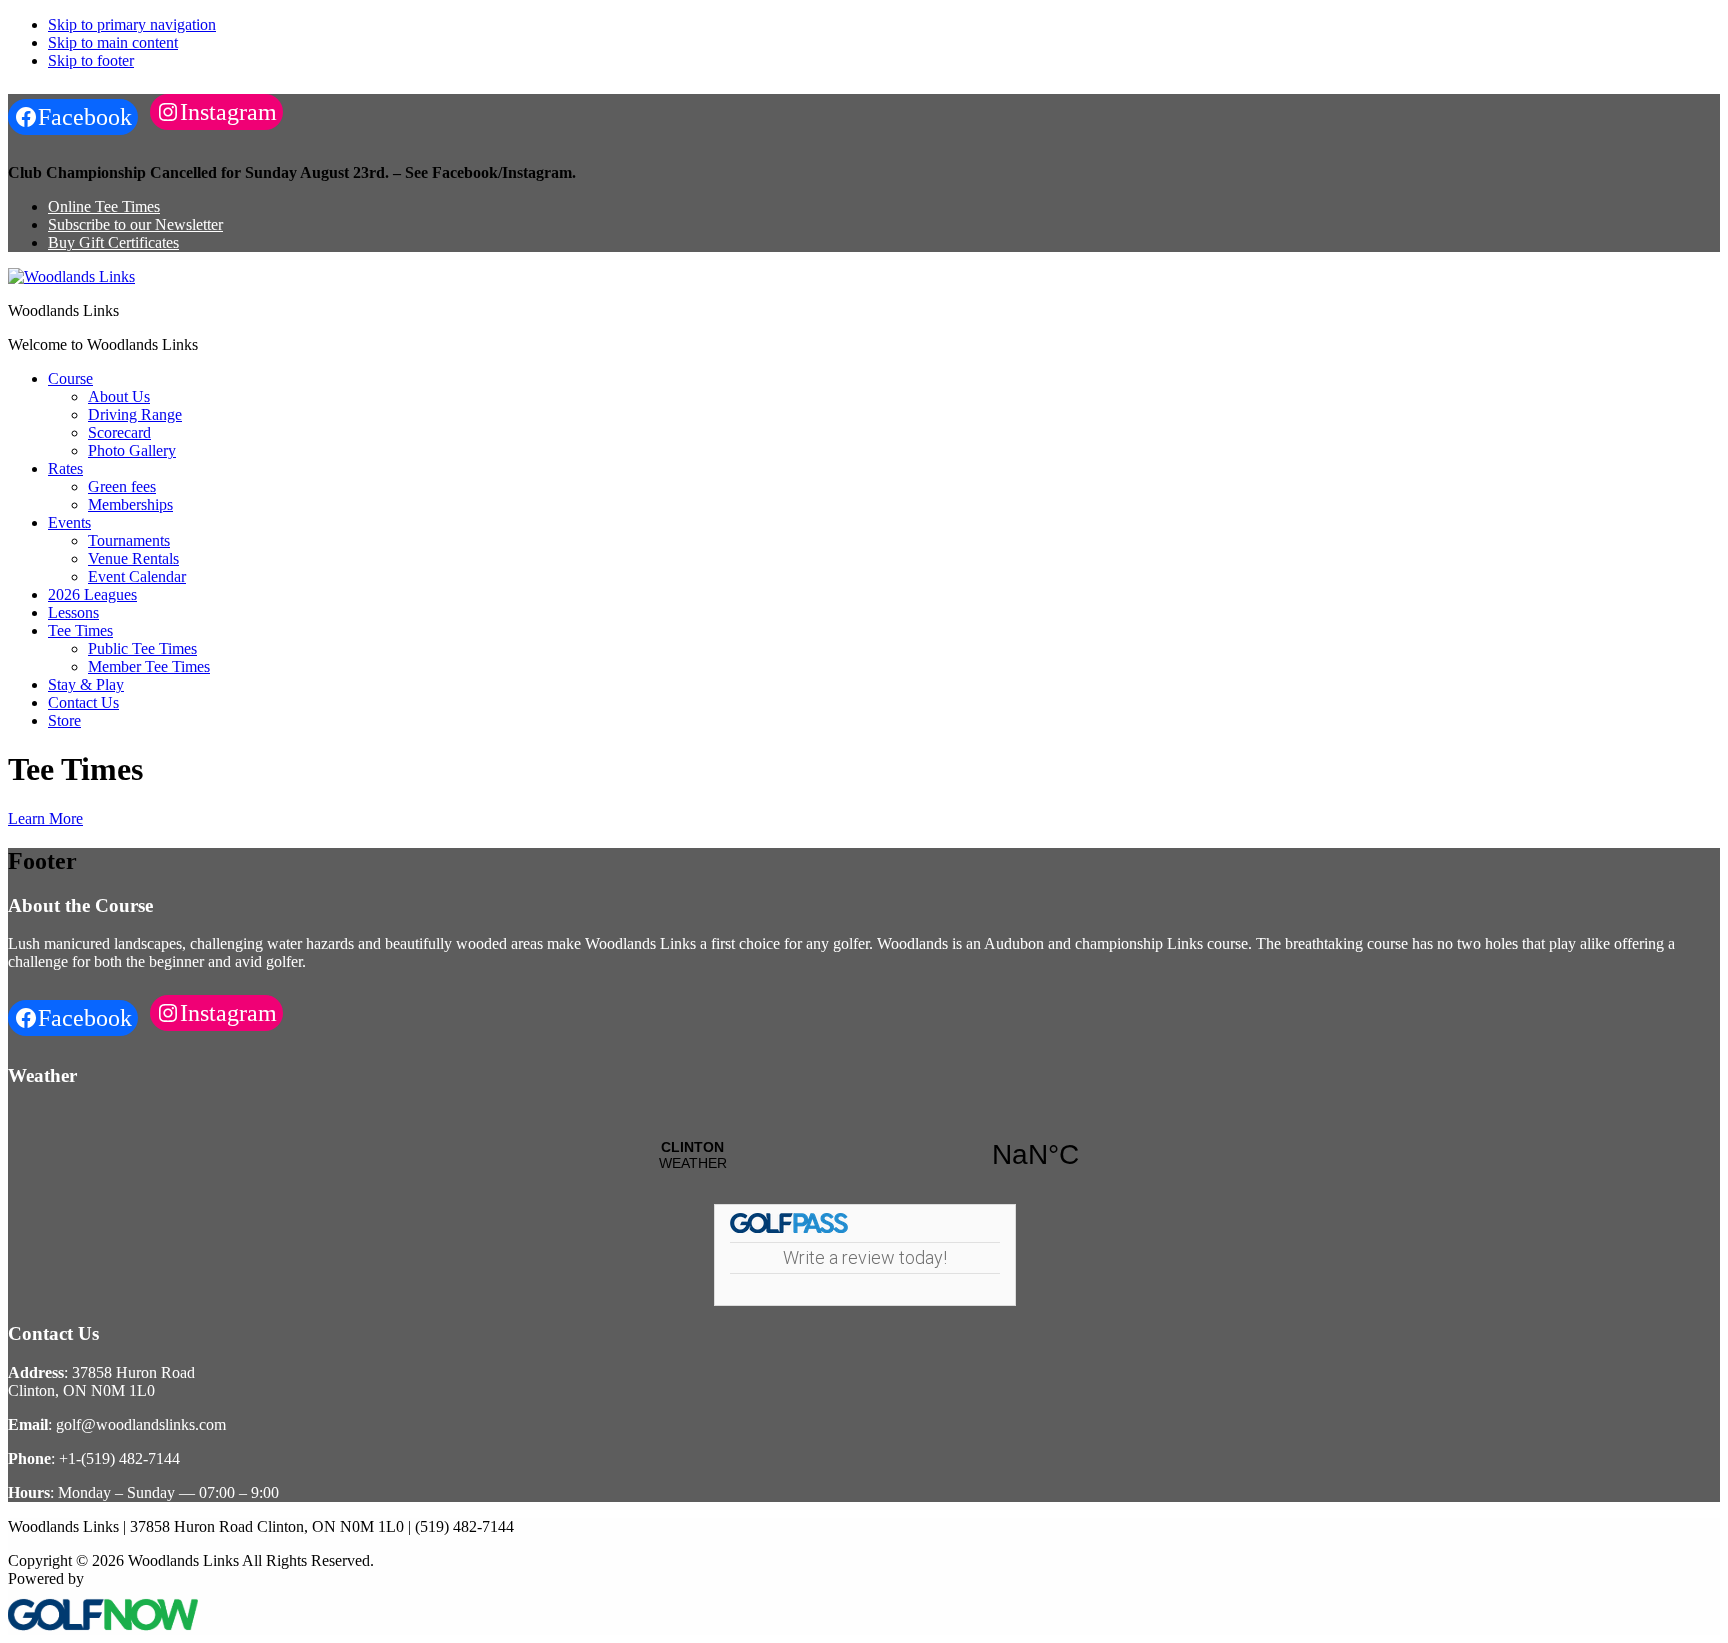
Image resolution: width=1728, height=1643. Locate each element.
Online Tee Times (104, 206)
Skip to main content (113, 42)
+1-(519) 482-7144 (119, 1458)
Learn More (45, 818)
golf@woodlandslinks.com (141, 1424)
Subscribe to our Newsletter (135, 224)
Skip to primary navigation (132, 24)
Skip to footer (91, 60)
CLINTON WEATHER (864, 1155)
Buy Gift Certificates (113, 242)
